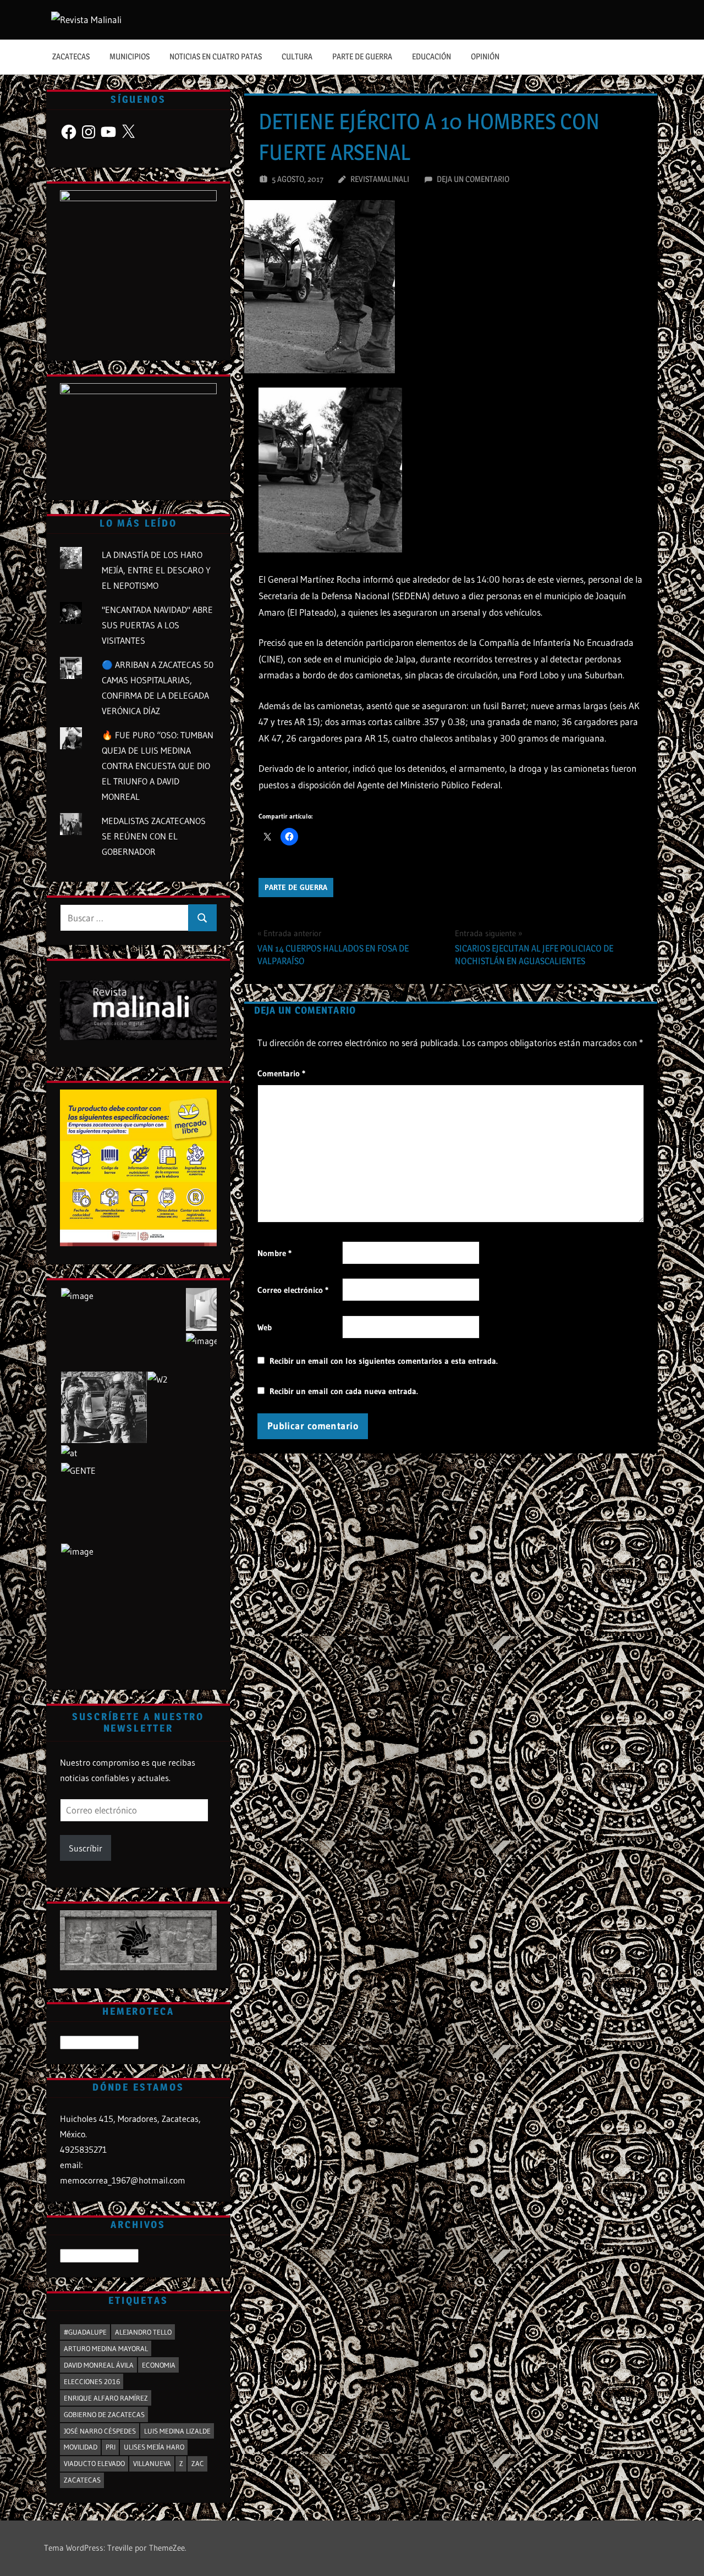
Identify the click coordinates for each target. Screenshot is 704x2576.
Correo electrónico (293, 1290)
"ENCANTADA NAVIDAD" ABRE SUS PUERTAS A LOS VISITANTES (157, 625)
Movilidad (81, 2447)
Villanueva (152, 2463)
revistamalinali (380, 179)
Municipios (130, 56)
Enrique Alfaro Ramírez (106, 2398)
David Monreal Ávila (99, 2365)
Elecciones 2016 (92, 2381)
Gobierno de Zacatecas (104, 2414)
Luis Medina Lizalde (177, 2431)
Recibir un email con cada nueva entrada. (344, 1391)
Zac (198, 2463)
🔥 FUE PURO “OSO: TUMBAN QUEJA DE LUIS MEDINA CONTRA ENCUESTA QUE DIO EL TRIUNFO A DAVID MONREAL (158, 766)
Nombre (274, 1253)
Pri (111, 2447)
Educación (431, 56)
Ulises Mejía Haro (154, 2447)
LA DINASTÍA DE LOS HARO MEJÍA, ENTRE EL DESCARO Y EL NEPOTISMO (156, 570)
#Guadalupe (85, 2332)
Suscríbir (86, 1848)
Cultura (297, 56)
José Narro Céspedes (100, 2431)
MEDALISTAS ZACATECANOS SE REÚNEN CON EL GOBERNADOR (154, 836)
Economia (159, 2365)
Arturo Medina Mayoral (106, 2348)
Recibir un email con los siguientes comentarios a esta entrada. (384, 1361)
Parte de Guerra (362, 56)
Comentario (281, 1073)
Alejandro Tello (143, 2332)
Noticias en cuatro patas (216, 56)
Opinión (485, 56)
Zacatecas (71, 56)
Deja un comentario (473, 179)
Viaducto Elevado (94, 2463)
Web (265, 1327)
